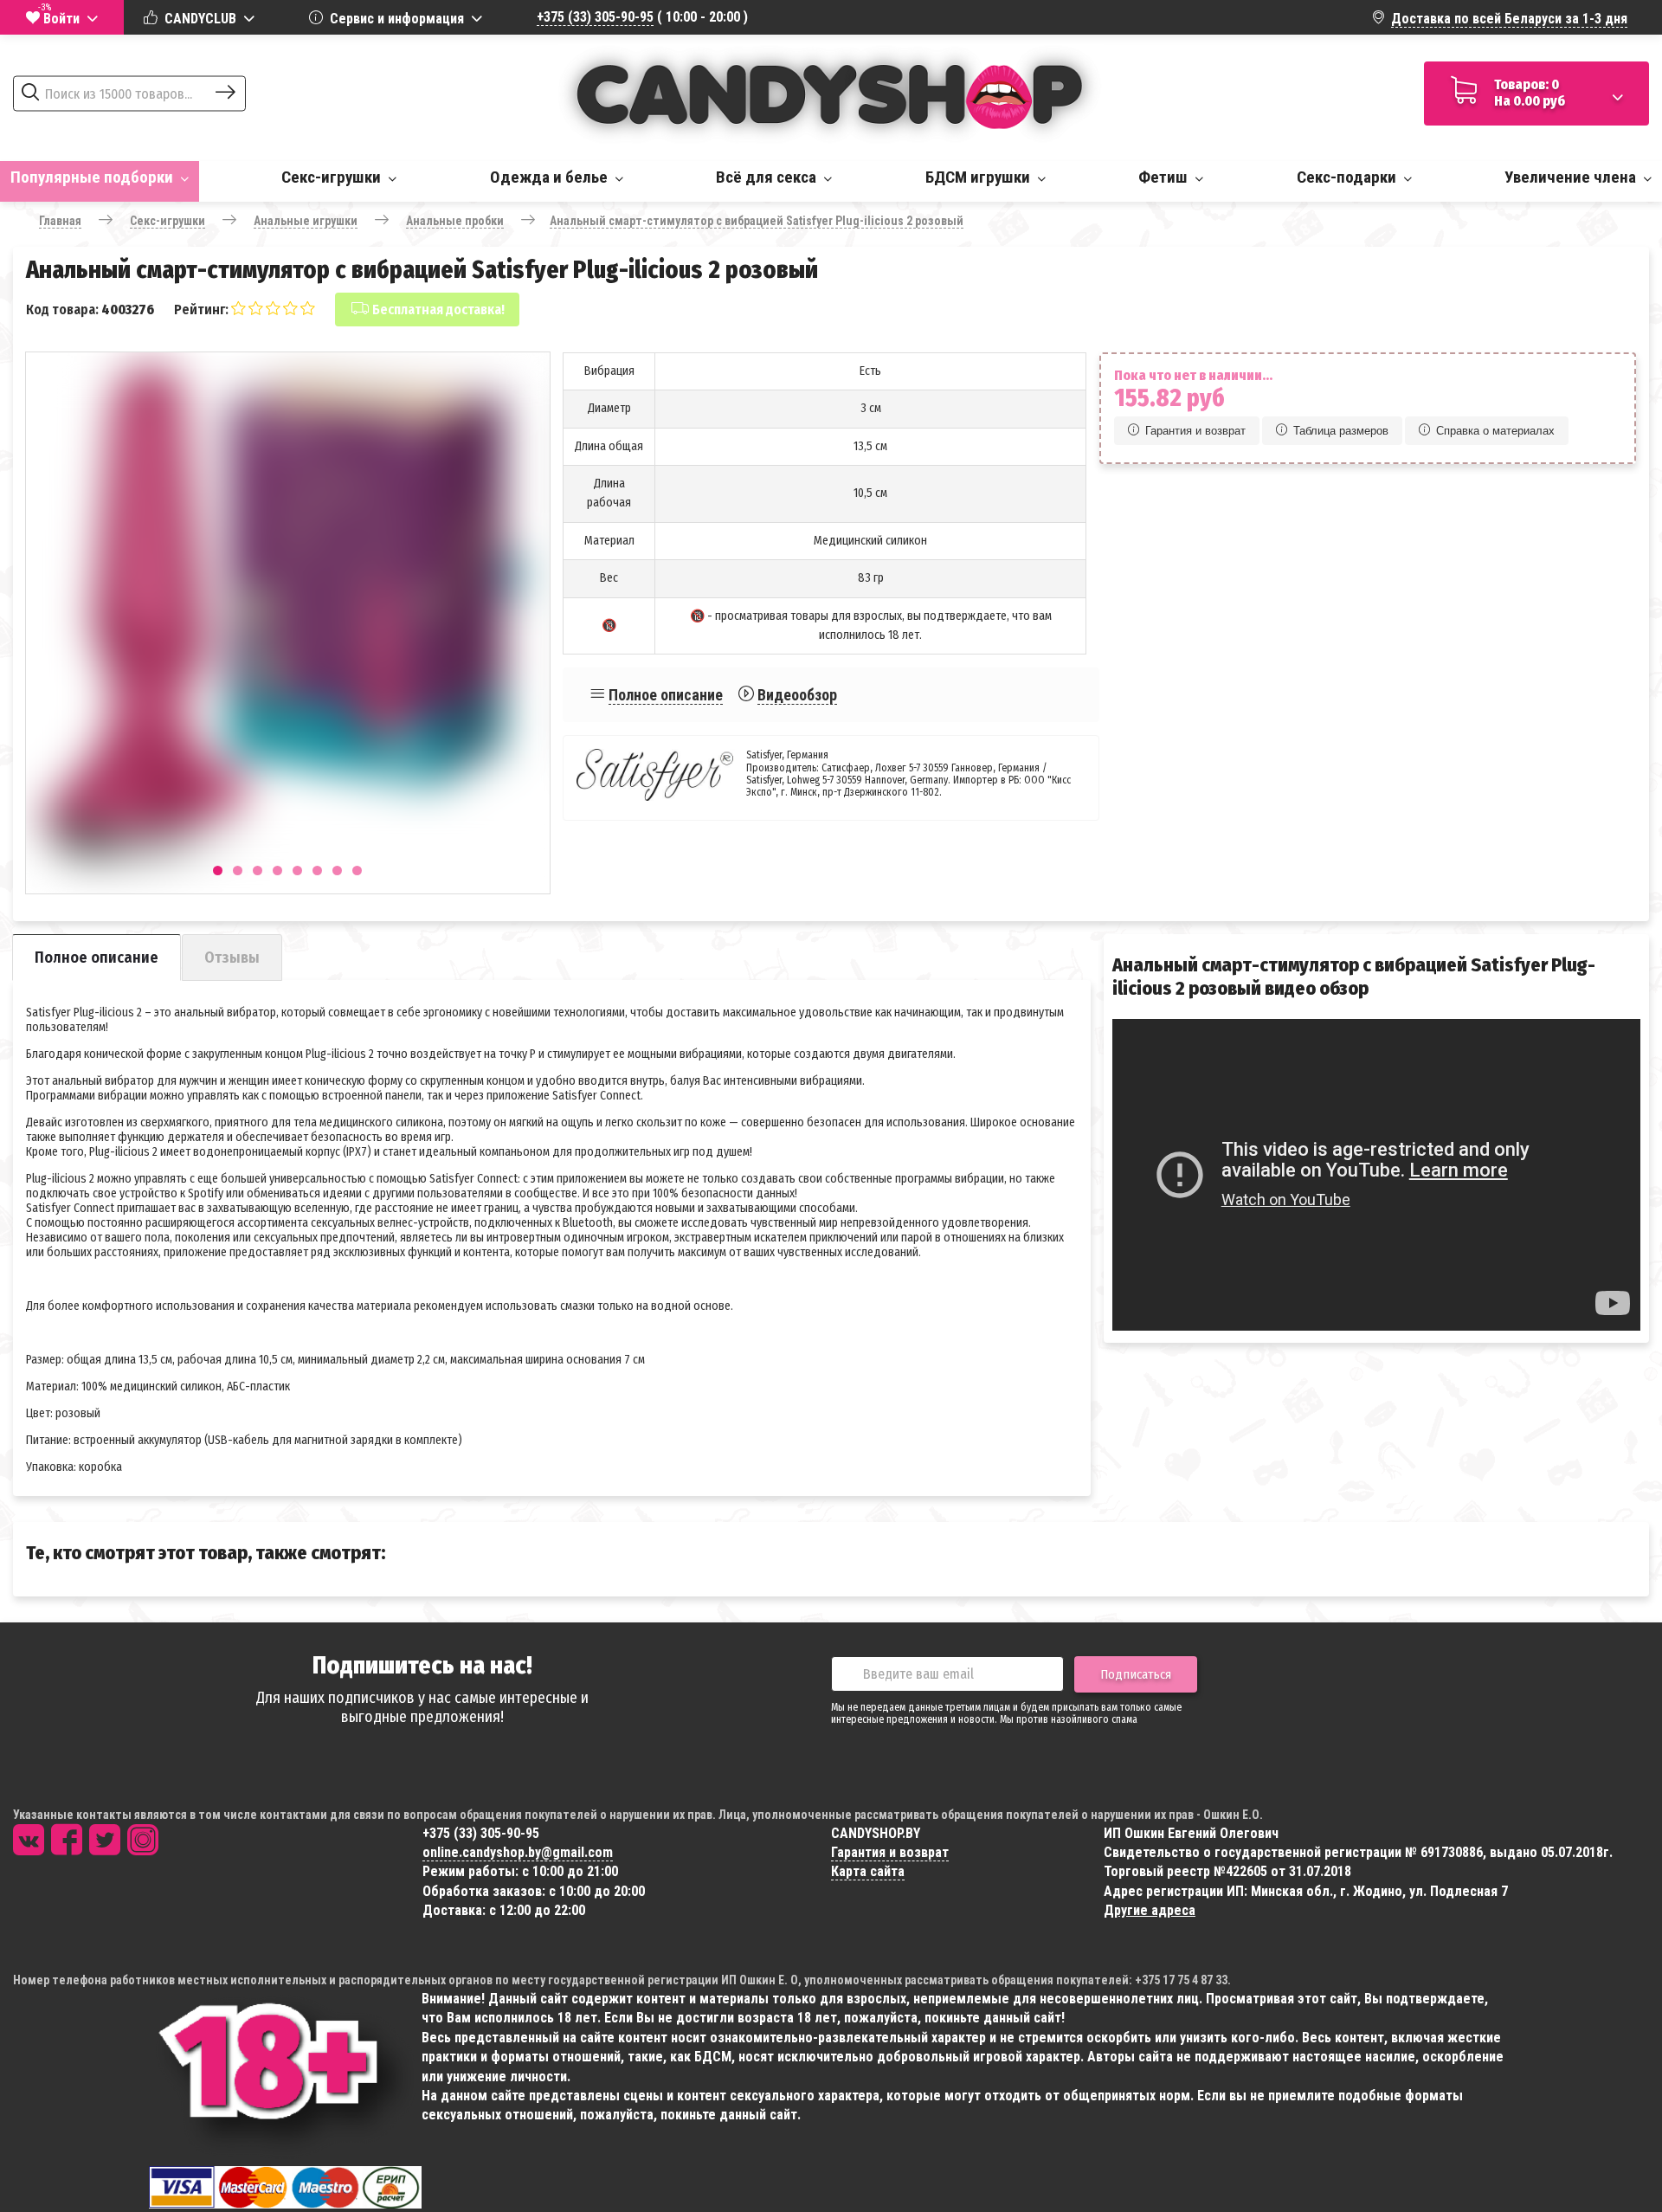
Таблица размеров (1341, 431)
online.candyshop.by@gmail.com (518, 1852)
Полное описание (666, 695)
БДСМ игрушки (979, 177)
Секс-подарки (1348, 177)
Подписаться (1136, 1674)
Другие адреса (1150, 1910)
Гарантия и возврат (1195, 431)
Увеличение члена (1572, 177)
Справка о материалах (1495, 431)
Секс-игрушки (333, 177)
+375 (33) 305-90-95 (595, 17)
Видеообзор (797, 695)
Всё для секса (768, 177)
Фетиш (1165, 177)
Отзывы (232, 958)
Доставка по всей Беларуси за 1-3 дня (1509, 19)
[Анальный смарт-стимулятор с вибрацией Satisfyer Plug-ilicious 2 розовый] (288, 614)
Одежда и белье (551, 177)
